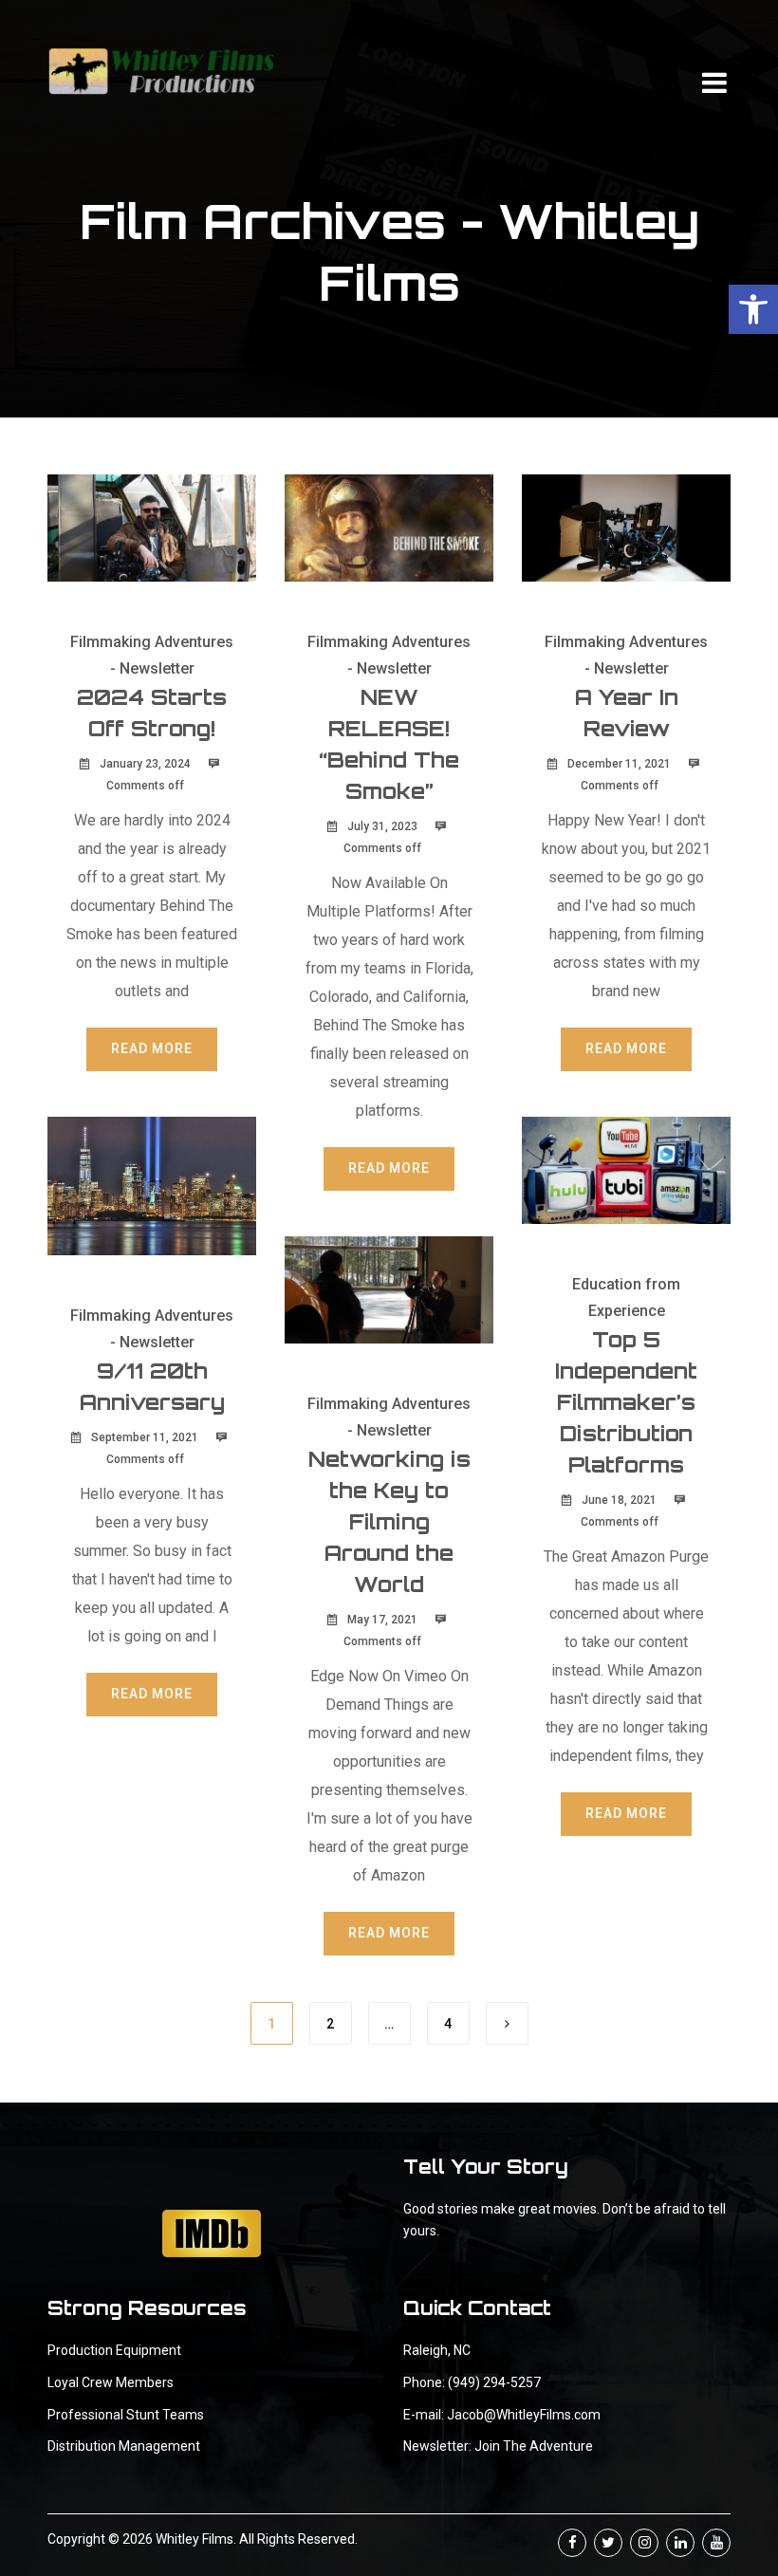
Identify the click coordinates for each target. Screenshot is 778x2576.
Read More (152, 1048)
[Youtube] (716, 2543)
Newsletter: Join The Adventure (498, 2446)
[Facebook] (572, 2543)
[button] (753, 309)
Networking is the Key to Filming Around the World (389, 1521)
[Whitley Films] (161, 71)
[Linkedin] (680, 2543)
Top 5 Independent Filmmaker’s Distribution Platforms (626, 1402)
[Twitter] (608, 2543)
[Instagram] (644, 2543)
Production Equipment (114, 2350)
